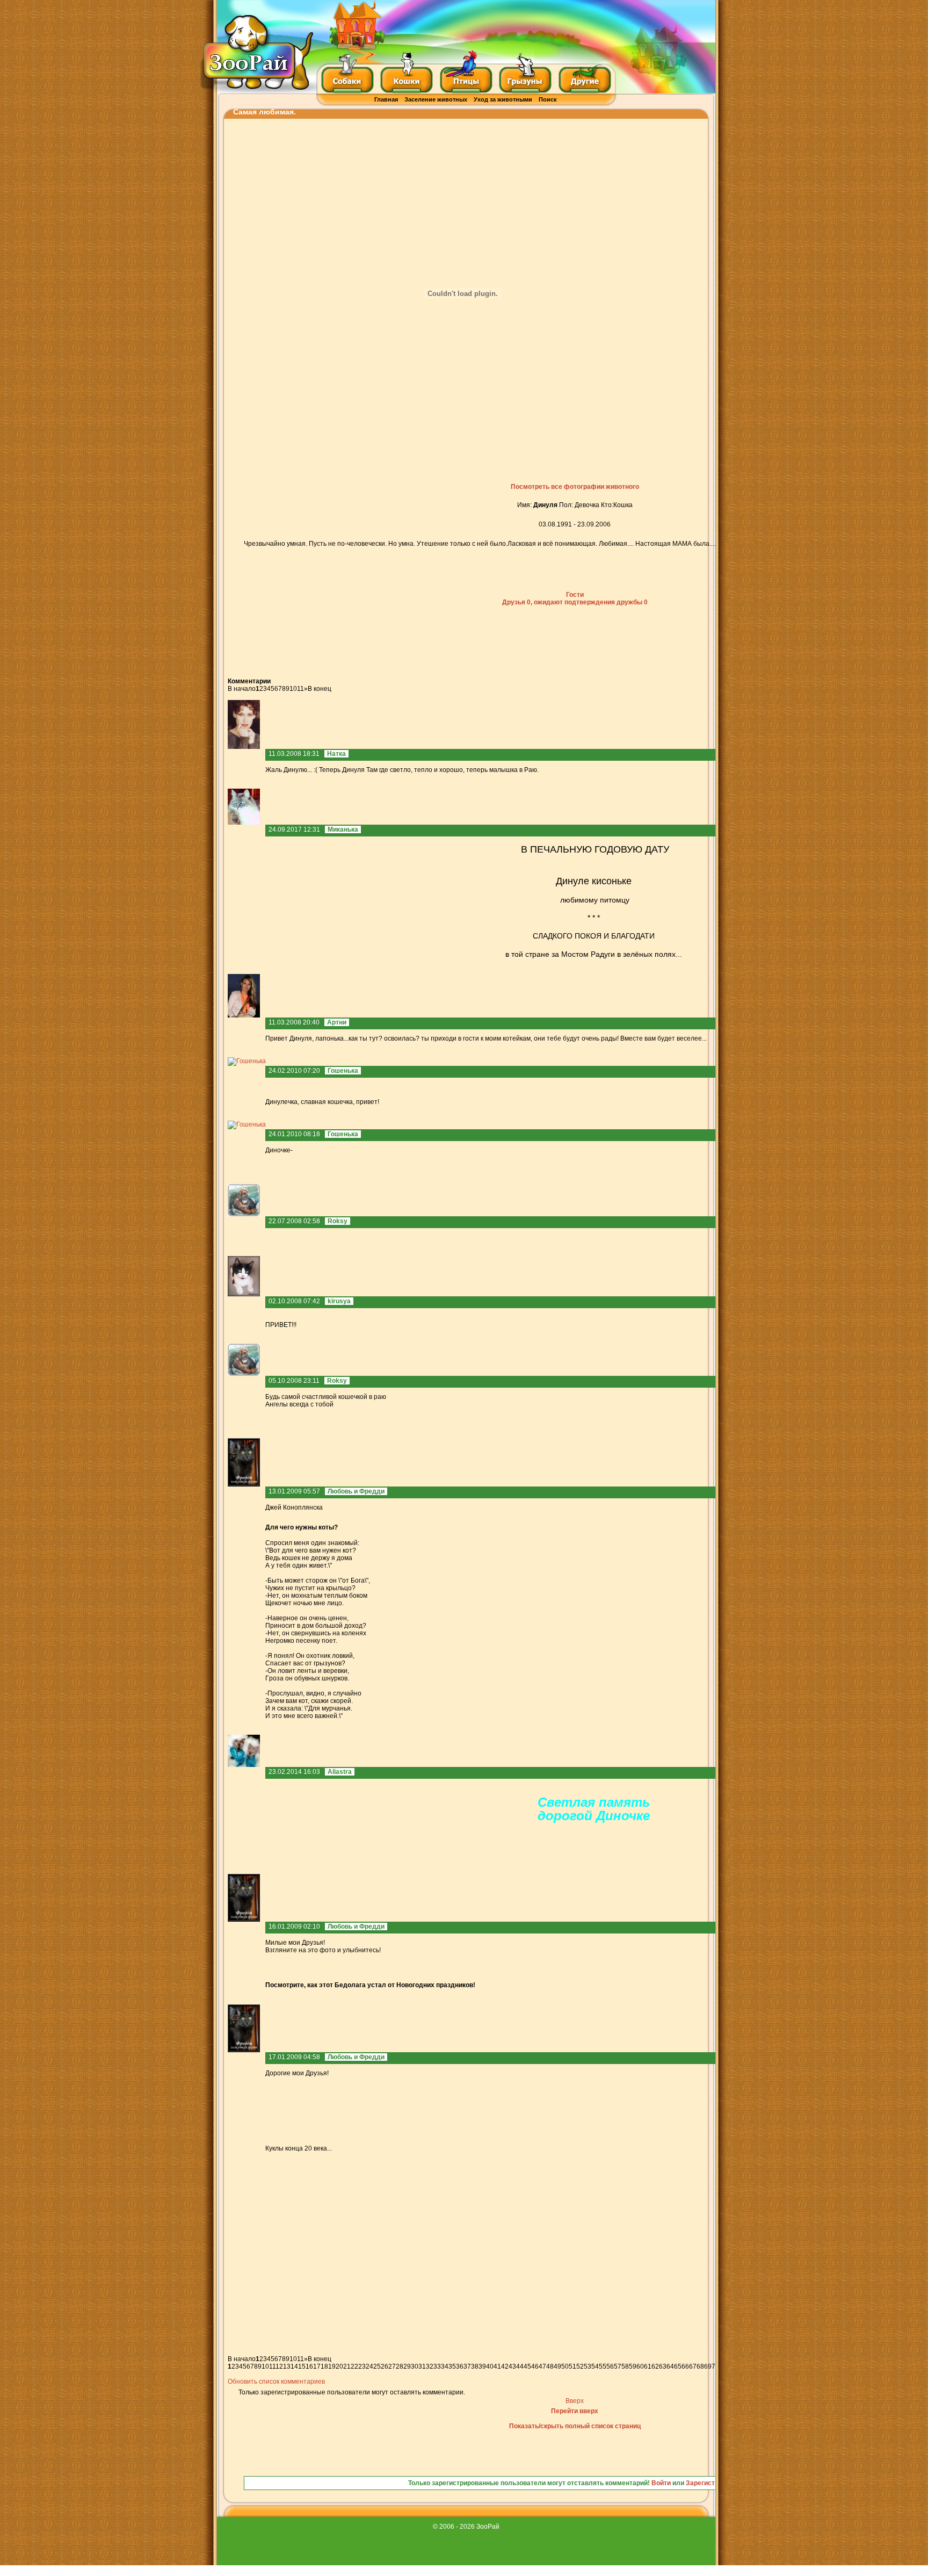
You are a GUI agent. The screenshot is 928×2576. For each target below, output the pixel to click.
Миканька (343, 829)
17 (317, 2366)
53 (588, 2366)
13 (287, 2366)
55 (603, 2366)
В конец (320, 689)
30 (415, 2366)
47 (542, 2366)
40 (490, 2366)
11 (300, 689)
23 (362, 2366)
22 (354, 2366)
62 (655, 2366)
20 (339, 2366)
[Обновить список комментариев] (273, 681)
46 (535, 2366)
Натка (336, 754)
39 (482, 2366)
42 (505, 2366)
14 (294, 2366)
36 (460, 2366)
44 (520, 2366)
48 (550, 2366)
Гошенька (343, 1071)
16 (309, 2366)
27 (392, 2366)
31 (422, 2366)
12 (279, 2366)
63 (663, 2366)
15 (302, 2366)
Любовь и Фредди (356, 1491)
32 (430, 2366)
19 (332, 2366)
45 (527, 2366)
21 (347, 2366)
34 (445, 2366)
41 (497, 2366)
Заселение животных (436, 99)
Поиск (548, 99)
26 (385, 2366)
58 (625, 2366)
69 (708, 2366)
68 (700, 2366)
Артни (337, 1022)
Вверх (575, 2401)
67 (693, 2366)
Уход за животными (503, 99)
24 (369, 2366)
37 (467, 2366)
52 (580, 2366)
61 (648, 2366)
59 (633, 2366)
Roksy (338, 1221)
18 (324, 2366)
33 (437, 2366)
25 (377, 2366)
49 (557, 2366)
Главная (386, 99)
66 (685, 2366)
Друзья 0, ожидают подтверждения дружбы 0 (575, 602)
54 (595, 2366)
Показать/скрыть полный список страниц (575, 2426)
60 (640, 2366)
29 (407, 2366)
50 (565, 2366)
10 (293, 689)
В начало (242, 689)
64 (670, 2366)
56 (610, 2366)
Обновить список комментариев (276, 2382)
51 (572, 2366)
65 (678, 2366)
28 (400, 2366)
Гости (575, 595)
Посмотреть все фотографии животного (575, 487)
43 (512, 2366)
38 (475, 2366)
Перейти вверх (575, 2411)
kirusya (339, 1301)
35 (452, 2366)
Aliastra (340, 1772)
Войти (661, 2483)
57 (618, 2366)
